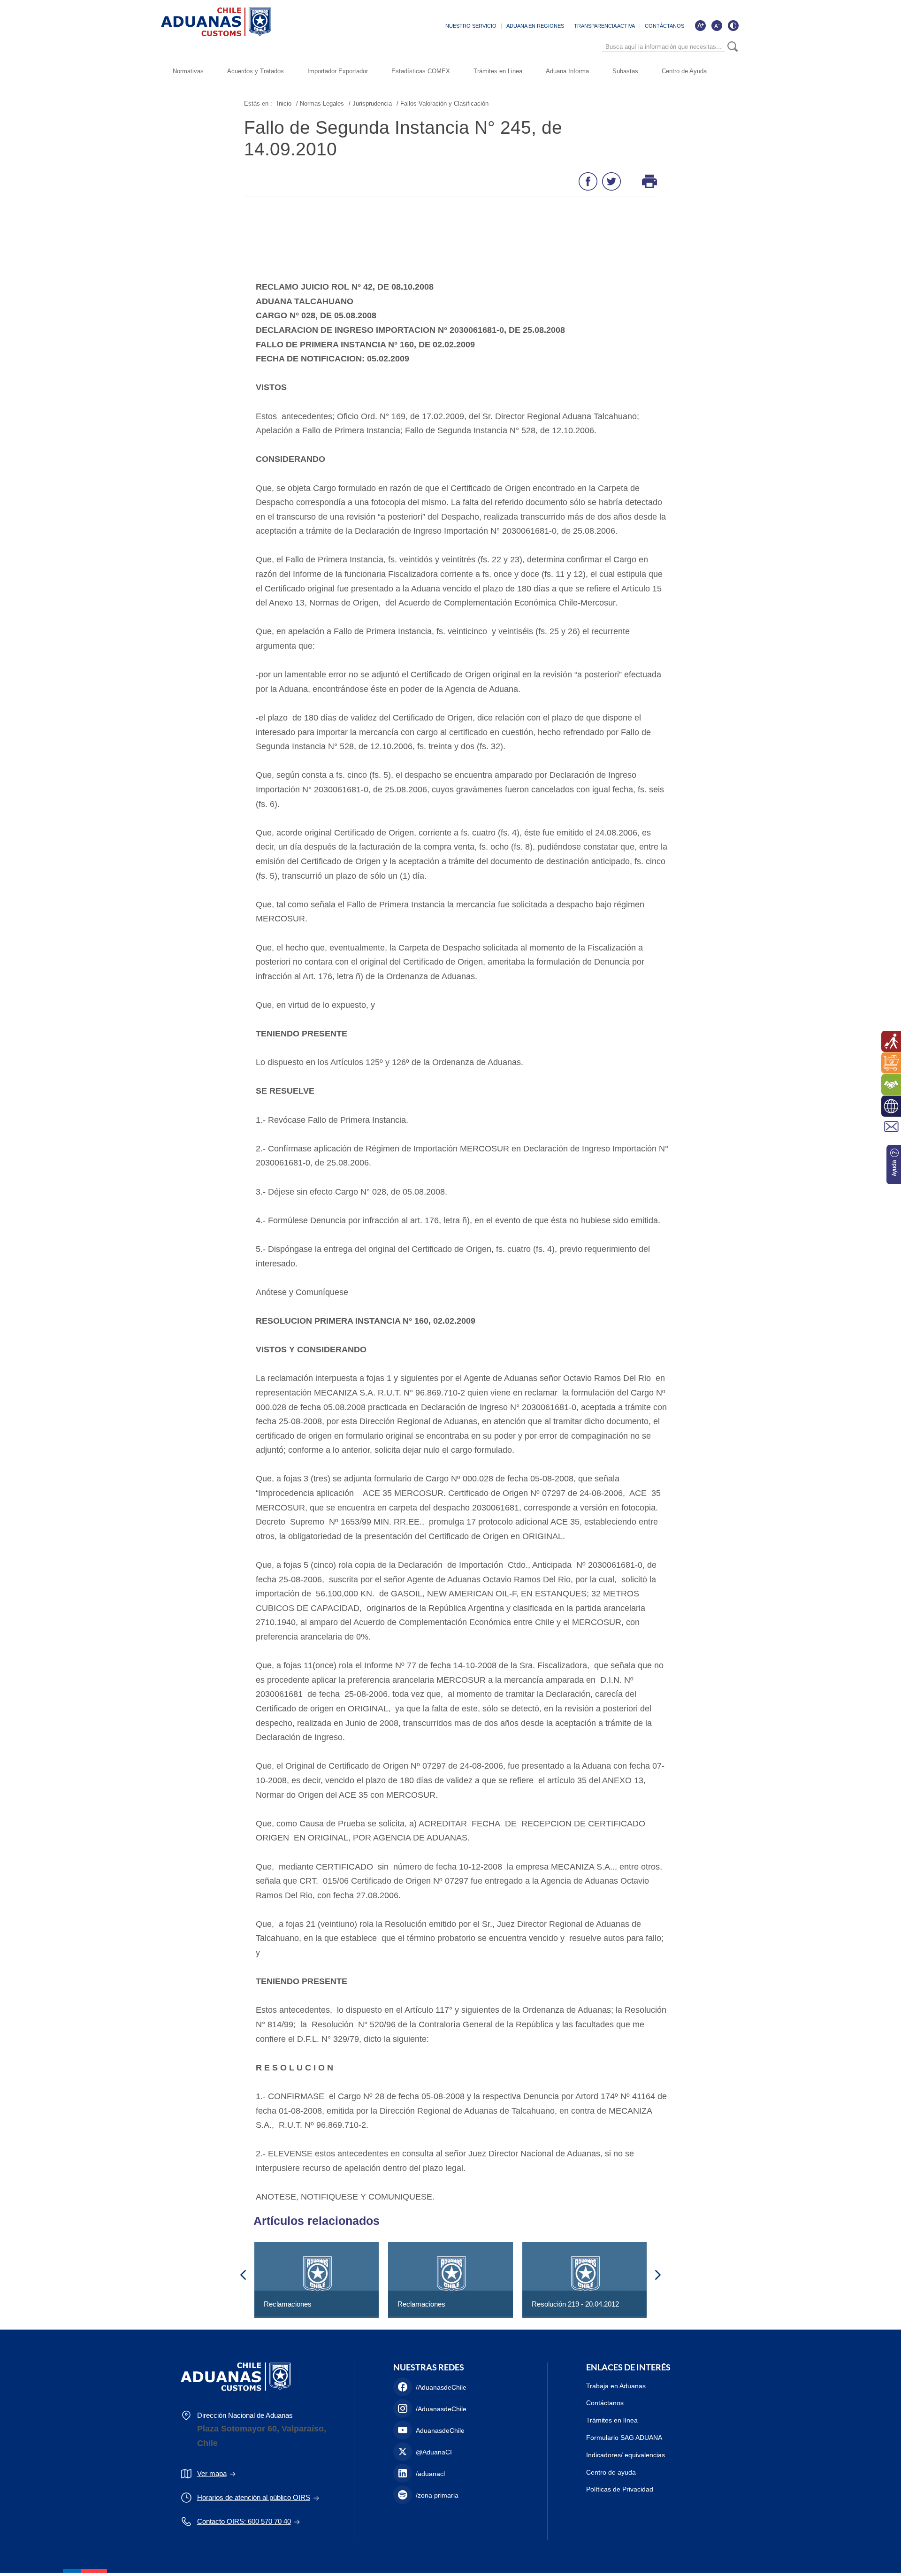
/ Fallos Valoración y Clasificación (443, 103)
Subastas (625, 71)
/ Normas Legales (320, 103)
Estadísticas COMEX (421, 71)
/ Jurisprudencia (370, 103)
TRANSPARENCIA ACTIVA (604, 26)
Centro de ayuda (611, 2472)
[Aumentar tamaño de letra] (700, 25)
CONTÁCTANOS (664, 26)
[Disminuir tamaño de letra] (717, 25)
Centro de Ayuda (684, 71)
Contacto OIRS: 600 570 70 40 (244, 2521)
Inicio (284, 103)
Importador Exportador (338, 71)
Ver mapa (212, 2473)
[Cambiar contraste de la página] (733, 25)
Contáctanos (605, 2403)
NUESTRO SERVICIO (471, 26)
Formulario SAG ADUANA (624, 2438)
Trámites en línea (612, 2420)
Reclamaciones (288, 2304)
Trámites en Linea (498, 71)
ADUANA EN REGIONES (535, 26)
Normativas (188, 71)
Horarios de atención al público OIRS (254, 2497)
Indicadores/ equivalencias (626, 2455)
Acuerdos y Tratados (256, 71)
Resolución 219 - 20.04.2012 (575, 2304)
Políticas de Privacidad (620, 2489)
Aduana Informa (567, 71)
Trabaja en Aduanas (616, 2386)
